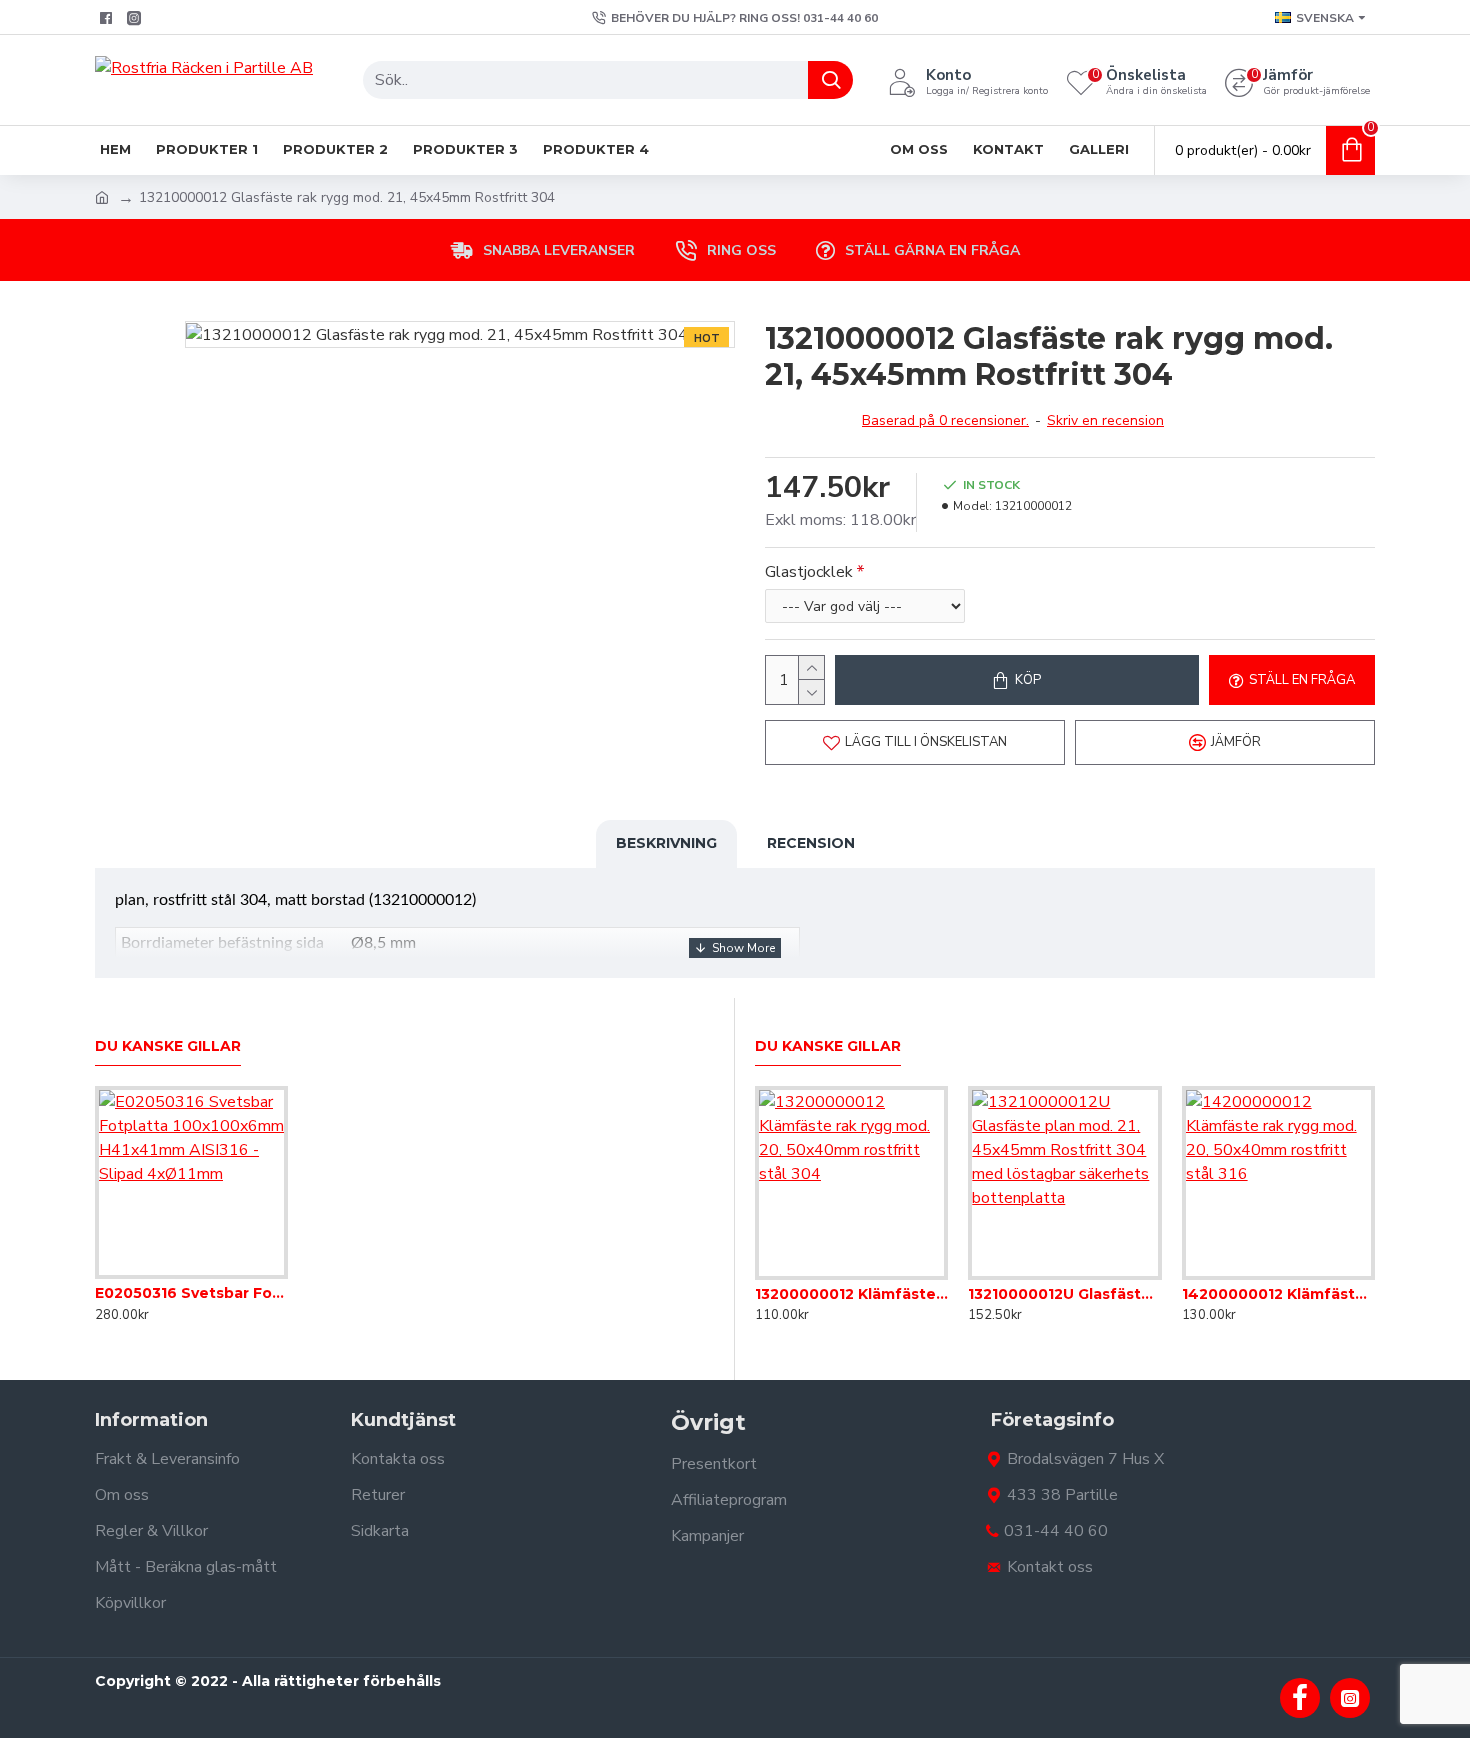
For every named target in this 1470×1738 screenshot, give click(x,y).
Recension (811, 843)
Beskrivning (666, 843)
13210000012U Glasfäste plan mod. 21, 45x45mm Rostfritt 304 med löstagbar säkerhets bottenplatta (1064, 1294)
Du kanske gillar (168, 1046)
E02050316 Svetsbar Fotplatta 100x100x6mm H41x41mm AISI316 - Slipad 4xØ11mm (191, 1293)
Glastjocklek (809, 572)
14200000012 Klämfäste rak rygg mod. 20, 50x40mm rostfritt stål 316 (1278, 1294)
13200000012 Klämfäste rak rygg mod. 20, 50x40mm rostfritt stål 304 (851, 1294)
